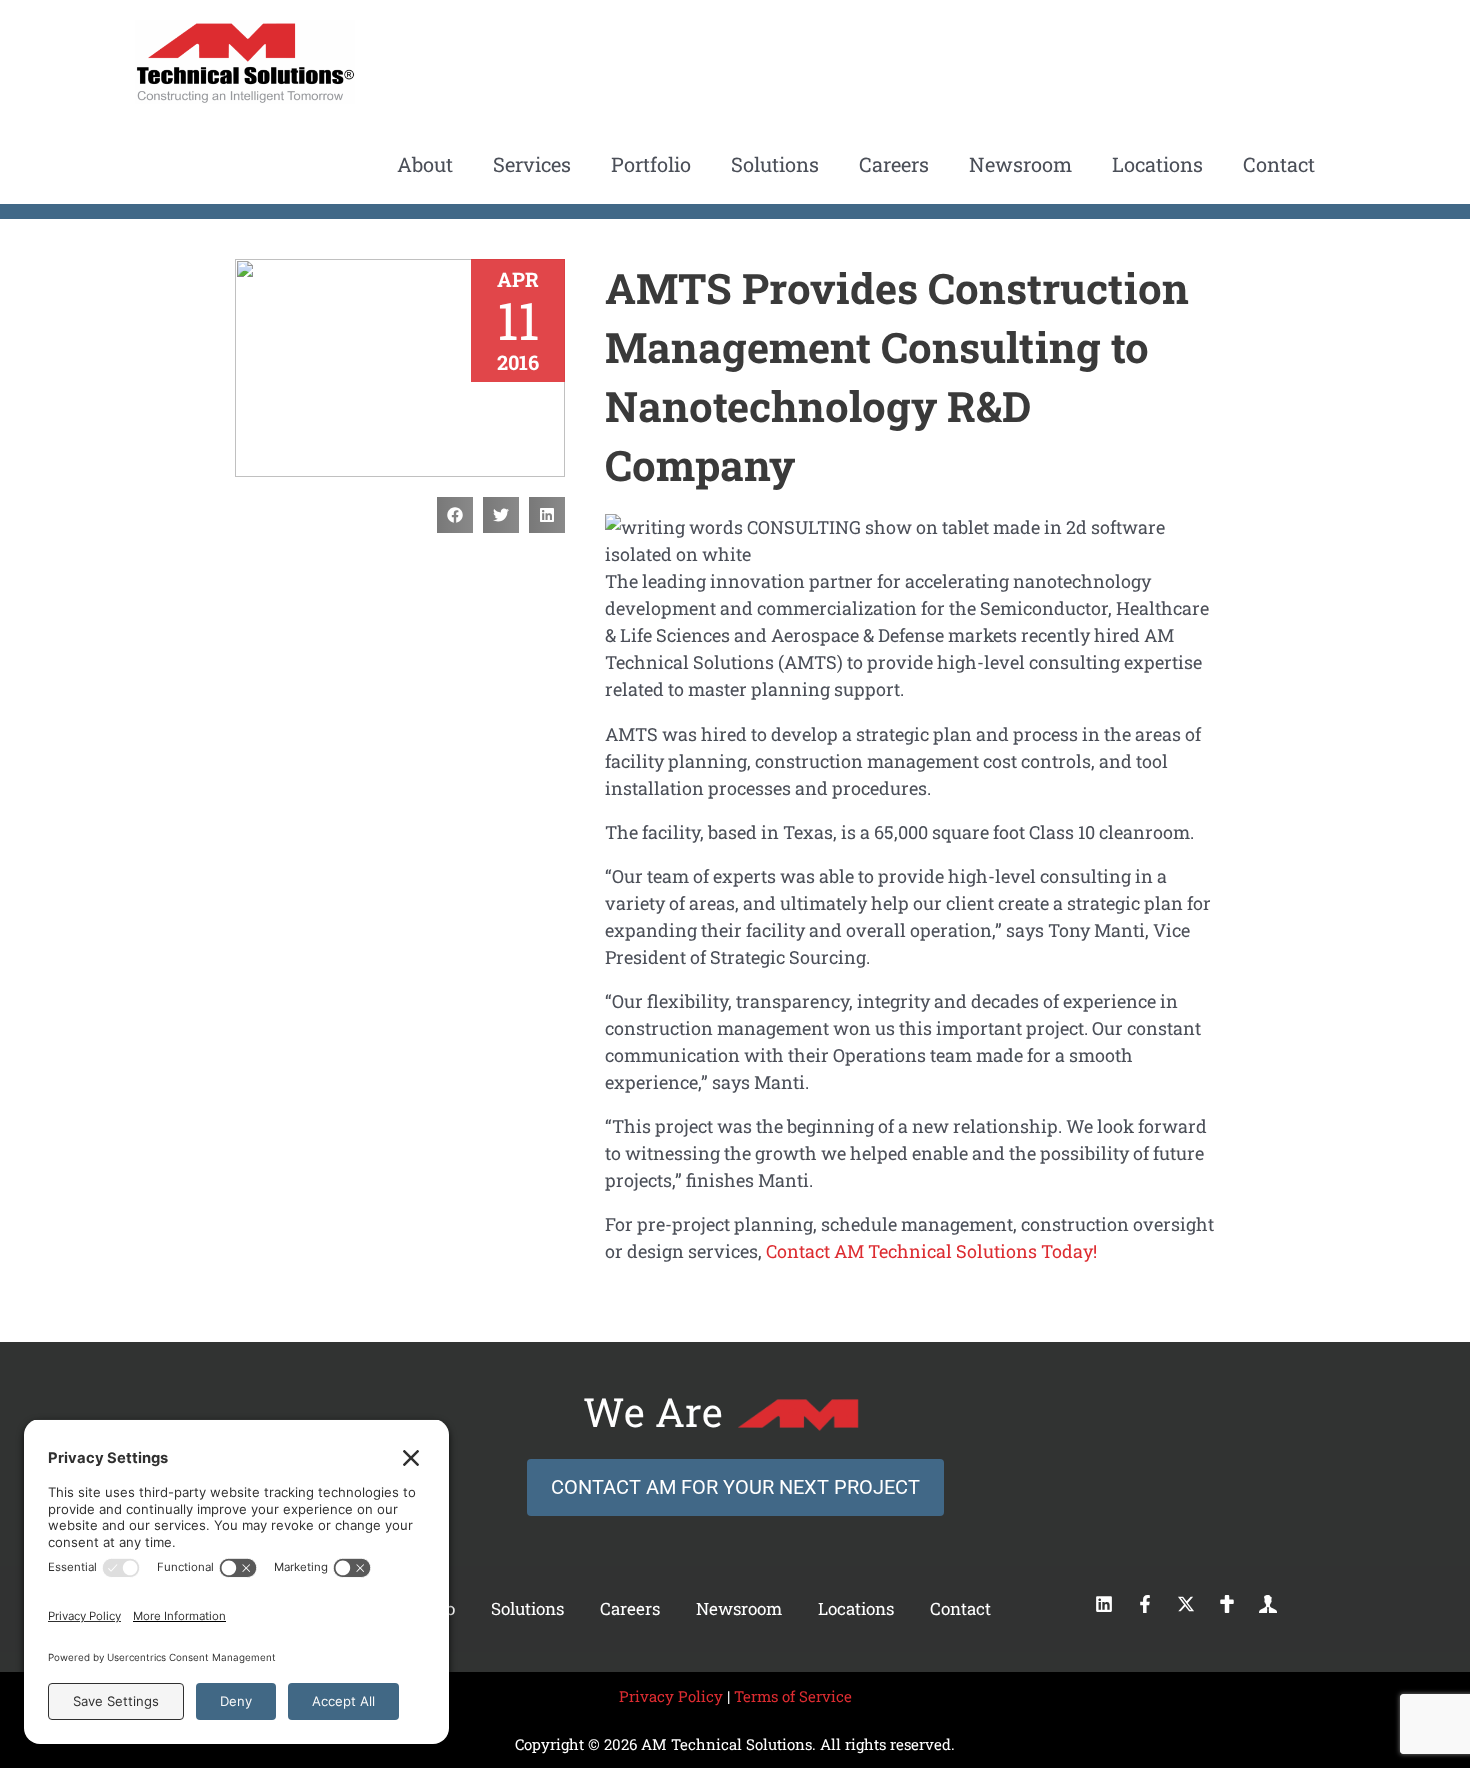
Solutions (527, 1608)
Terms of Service (793, 1696)
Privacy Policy (671, 1696)
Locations (856, 1608)
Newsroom (739, 1608)
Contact (960, 1608)
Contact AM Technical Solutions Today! (931, 1251)
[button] (455, 515)
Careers (630, 1608)
